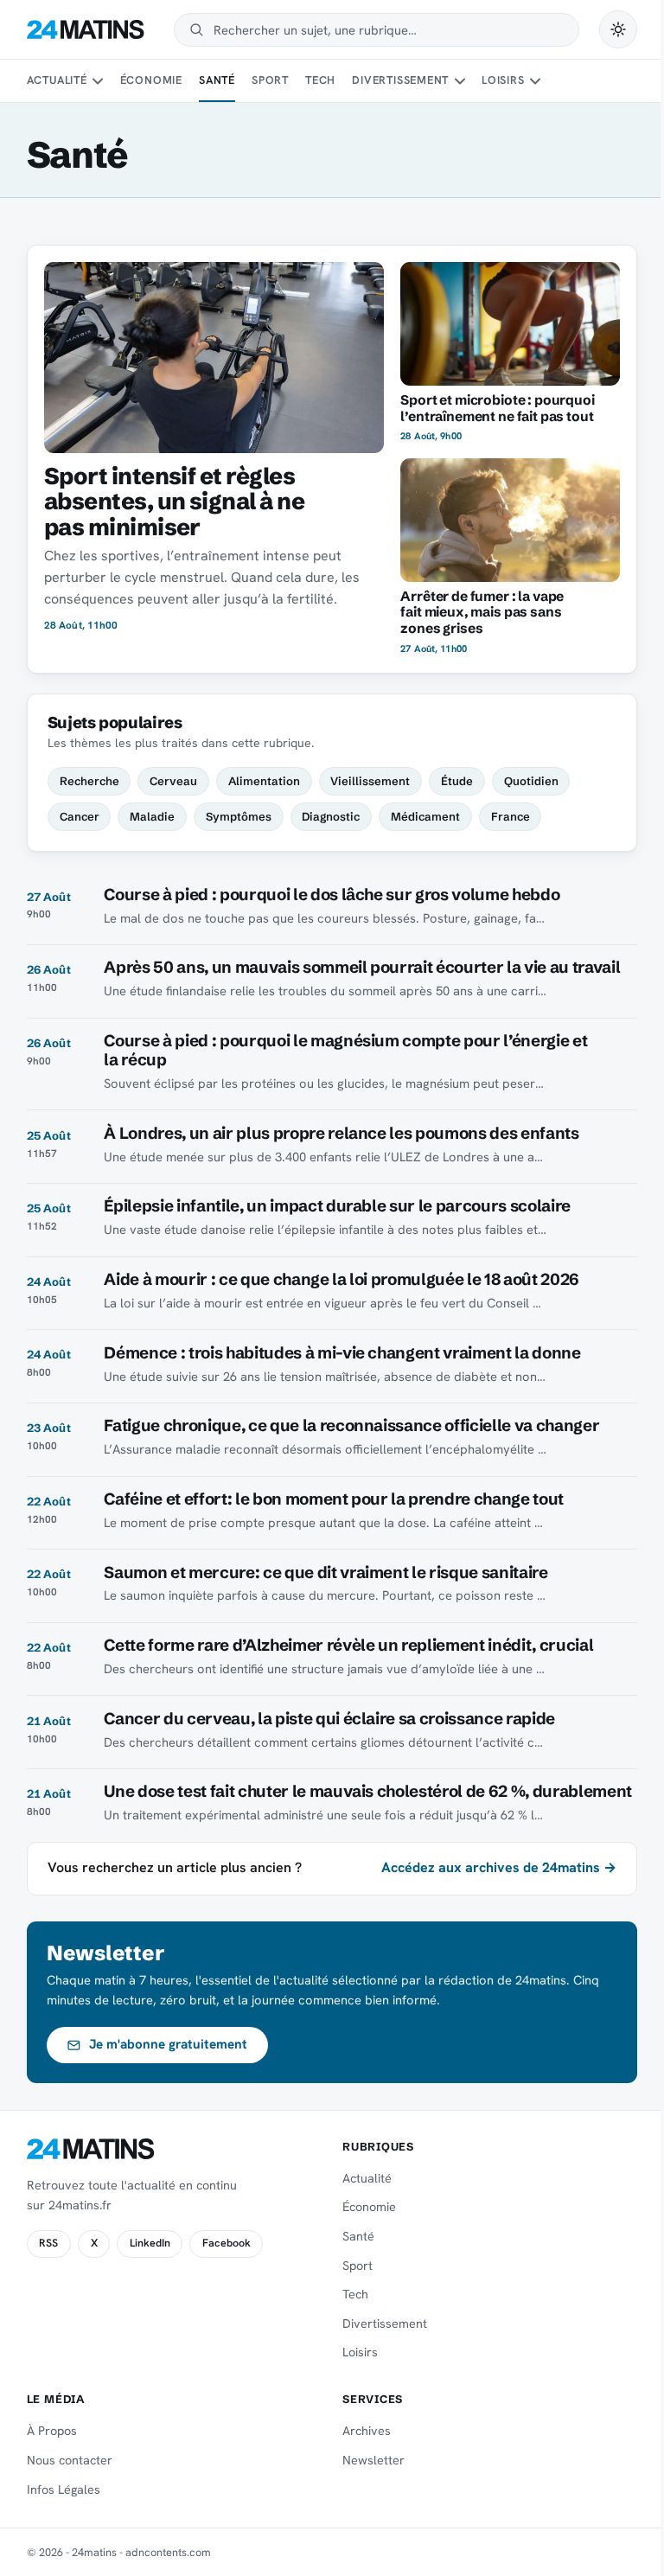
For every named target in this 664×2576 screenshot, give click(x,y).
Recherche (89, 781)
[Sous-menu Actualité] (98, 81)
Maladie (152, 816)
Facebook (227, 2243)
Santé (217, 80)
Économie (151, 80)
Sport (270, 80)
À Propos (52, 2431)
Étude (457, 781)
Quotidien (531, 781)
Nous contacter (70, 2460)
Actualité (57, 80)
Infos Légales (64, 2490)
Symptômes (239, 816)
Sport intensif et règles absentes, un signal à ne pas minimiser (174, 502)
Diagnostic (331, 816)
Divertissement (400, 80)
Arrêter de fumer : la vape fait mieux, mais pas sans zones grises (482, 613)
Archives (367, 2431)
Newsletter (373, 2460)
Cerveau (173, 781)
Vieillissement (370, 781)
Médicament (425, 816)
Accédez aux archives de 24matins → (499, 1867)
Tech (320, 80)
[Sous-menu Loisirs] (535, 81)
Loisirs (503, 80)
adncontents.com (168, 2552)
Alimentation (264, 781)
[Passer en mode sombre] (618, 29)
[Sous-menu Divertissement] (460, 81)
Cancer (80, 816)
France (511, 816)
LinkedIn (150, 2243)
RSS (48, 2243)
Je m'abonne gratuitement (168, 2044)
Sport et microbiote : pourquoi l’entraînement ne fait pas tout (497, 408)
